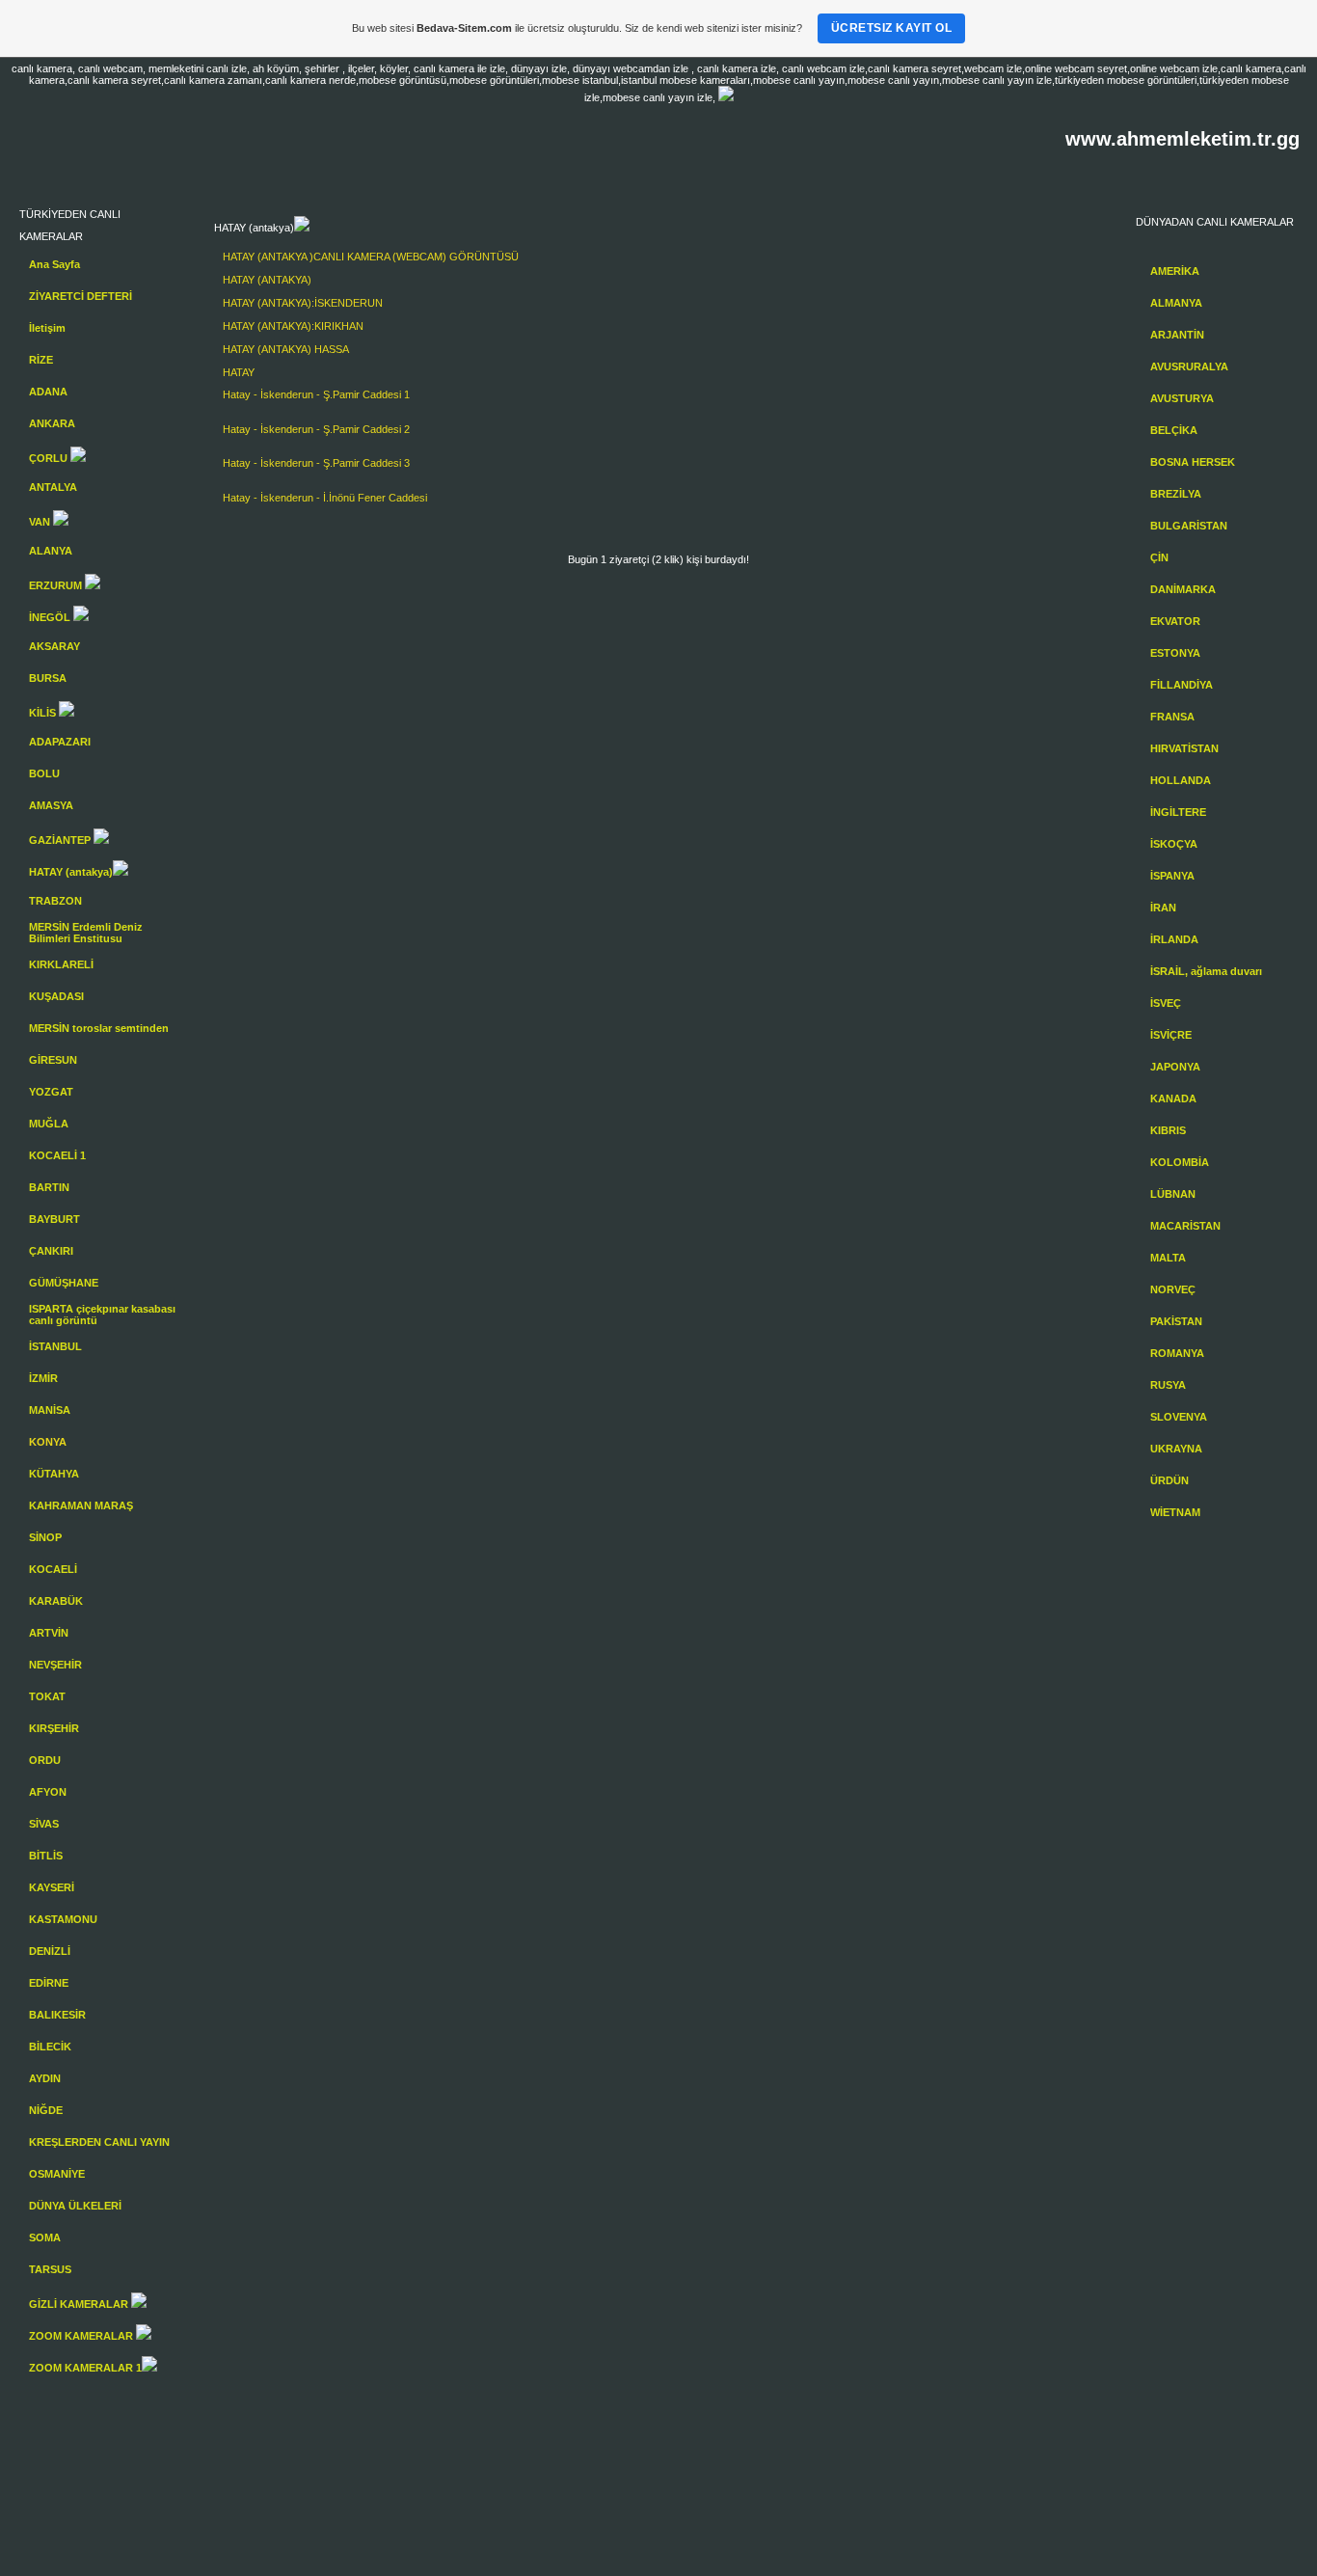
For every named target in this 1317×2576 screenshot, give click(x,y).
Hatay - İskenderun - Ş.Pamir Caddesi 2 (316, 429)
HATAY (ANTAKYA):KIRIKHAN (293, 326)
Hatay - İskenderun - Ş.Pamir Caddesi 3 (316, 463)
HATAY (239, 280)
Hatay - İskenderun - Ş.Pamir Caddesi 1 (316, 394)
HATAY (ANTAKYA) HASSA (286, 349)
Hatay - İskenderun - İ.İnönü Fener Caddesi (325, 498)
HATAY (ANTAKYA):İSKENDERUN (303, 303)
